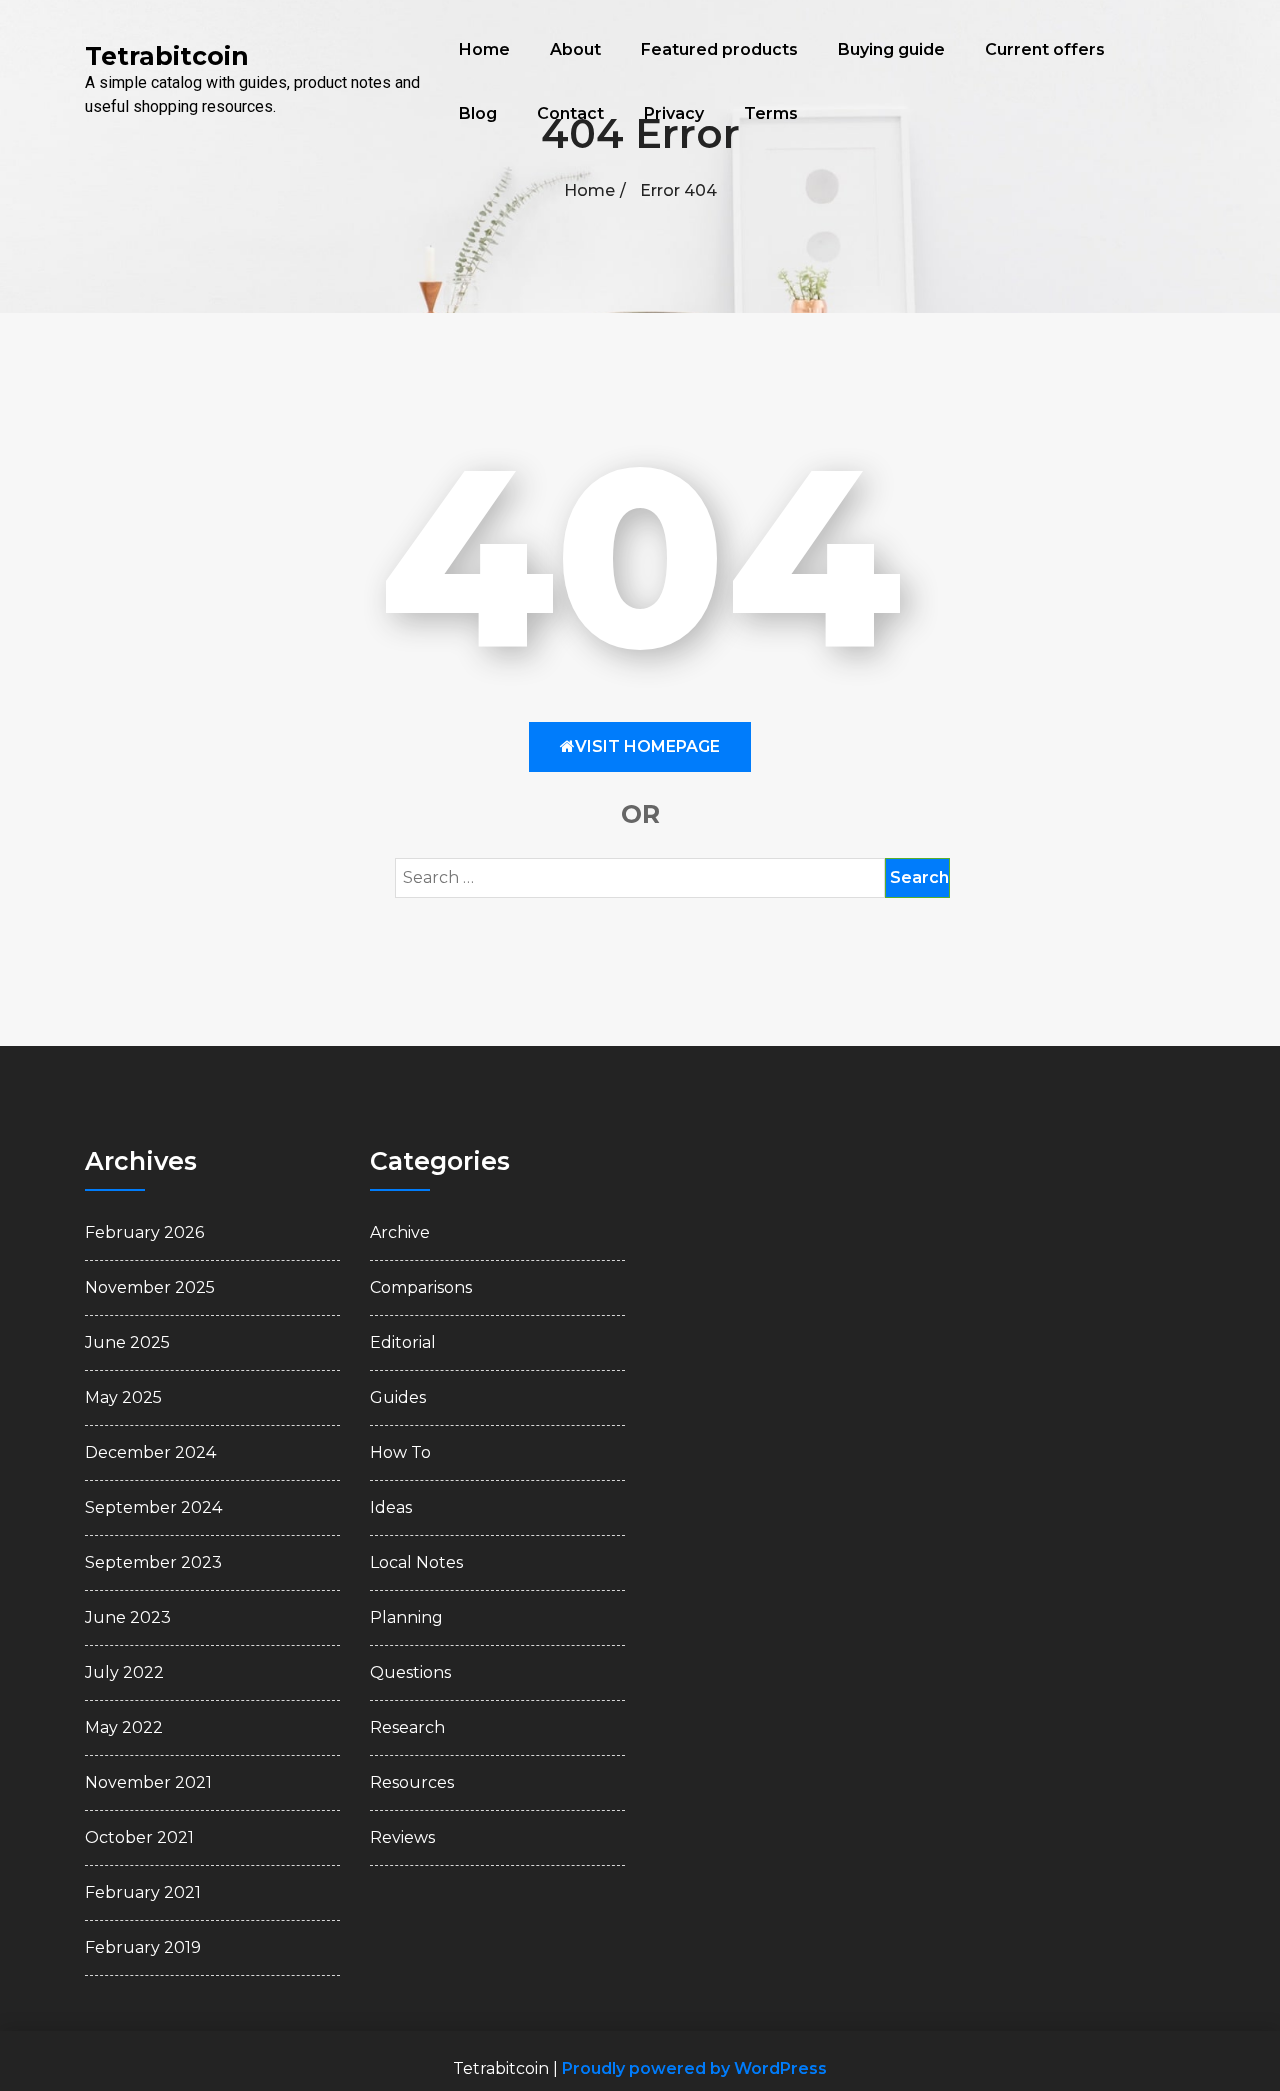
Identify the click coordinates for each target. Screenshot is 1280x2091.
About (575, 49)
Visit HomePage (647, 746)
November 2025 (150, 1287)
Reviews (402, 1837)
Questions (410, 1672)
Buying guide (891, 49)
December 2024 (150, 1452)
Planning (406, 1617)
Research (407, 1727)
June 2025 (127, 1342)
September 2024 (153, 1507)
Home (484, 49)
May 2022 (124, 1727)
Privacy (674, 113)
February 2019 (143, 1947)
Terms (771, 113)
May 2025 (123, 1397)
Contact (570, 113)
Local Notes (416, 1562)
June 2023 (128, 1617)
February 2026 (144, 1232)
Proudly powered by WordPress (694, 2068)
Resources (412, 1782)
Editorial (403, 1342)
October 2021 (139, 1837)
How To (400, 1452)
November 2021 (148, 1782)
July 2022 (124, 1672)
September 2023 (153, 1562)
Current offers (1045, 49)
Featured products (719, 49)
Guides (398, 1397)
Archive (400, 1232)
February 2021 (143, 1892)
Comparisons (421, 1287)
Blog (478, 113)
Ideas (391, 1507)
